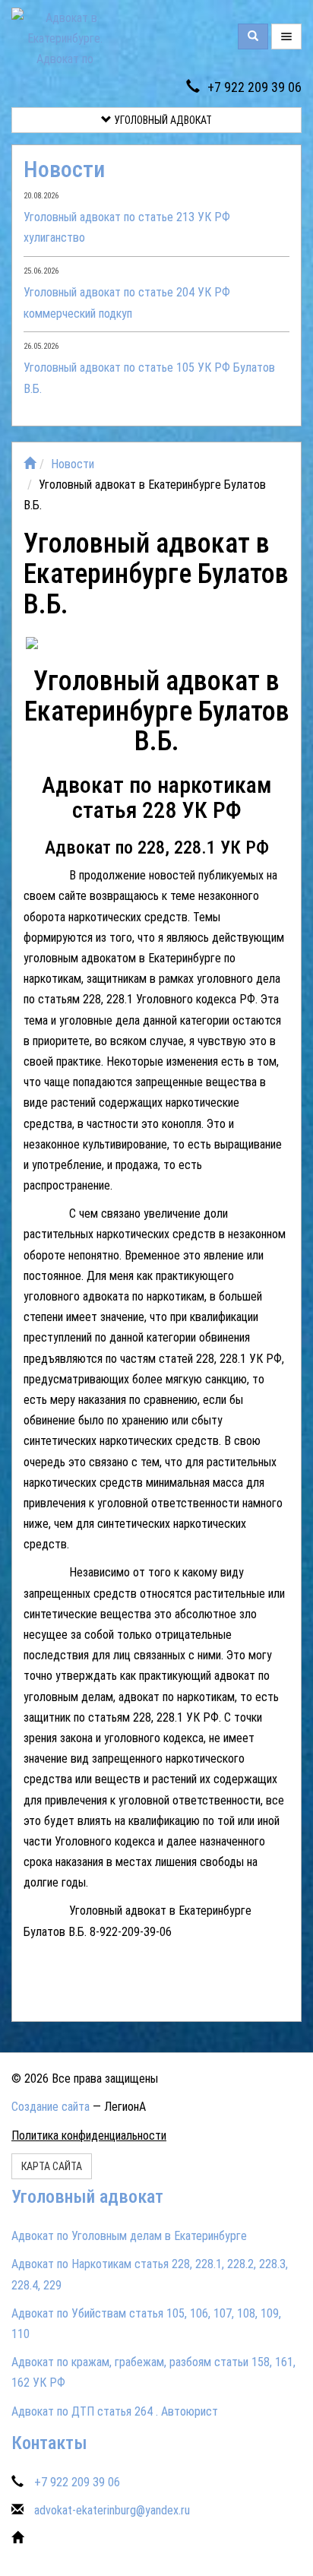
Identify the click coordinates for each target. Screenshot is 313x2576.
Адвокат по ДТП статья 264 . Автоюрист (115, 2411)
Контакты (49, 2443)
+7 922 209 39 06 (255, 87)
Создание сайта (51, 2107)
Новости (64, 169)
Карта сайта (52, 2166)
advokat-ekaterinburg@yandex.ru (112, 2510)
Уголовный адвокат (162, 120)
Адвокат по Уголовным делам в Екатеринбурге (129, 2236)
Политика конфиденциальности (89, 2136)
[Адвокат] (90, 644)
